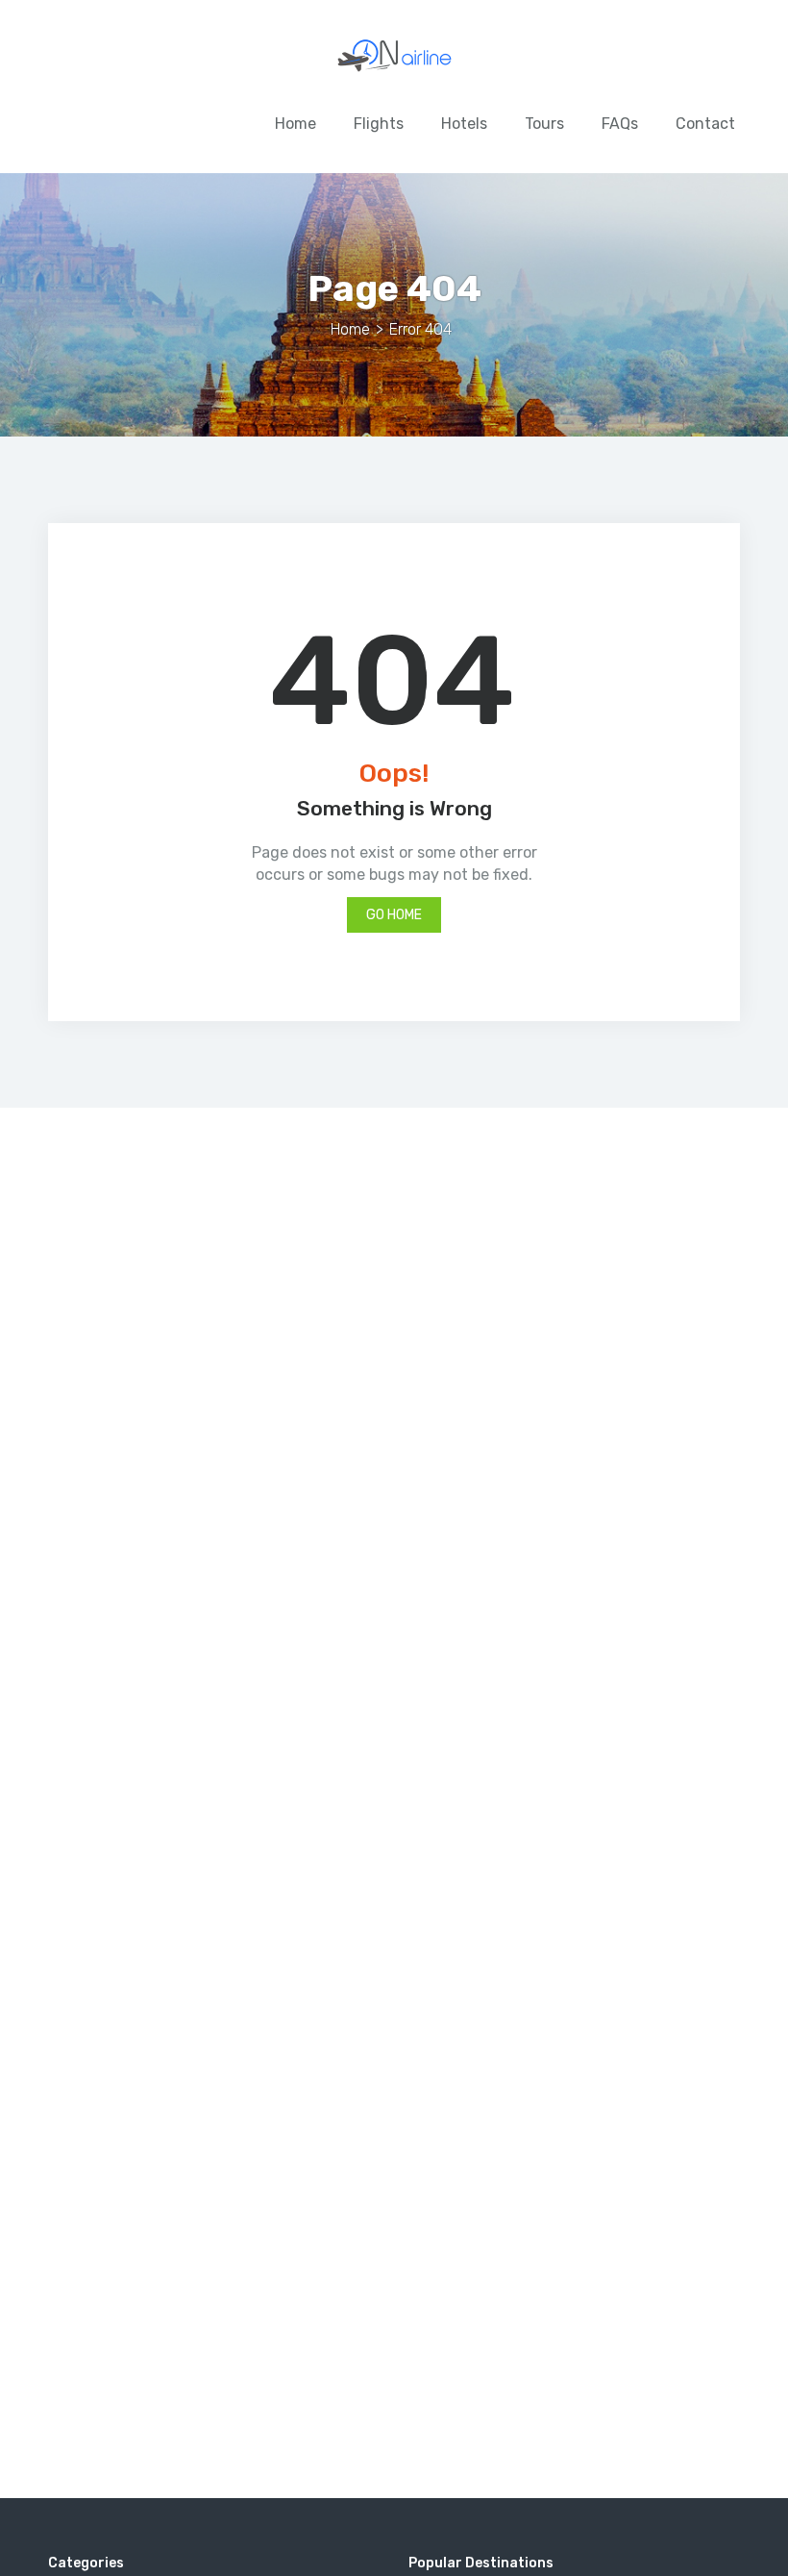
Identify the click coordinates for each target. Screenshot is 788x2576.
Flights (379, 124)
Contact (705, 124)
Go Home (394, 915)
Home (295, 124)
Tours (544, 124)
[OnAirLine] (394, 59)
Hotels (464, 124)
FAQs (620, 124)
